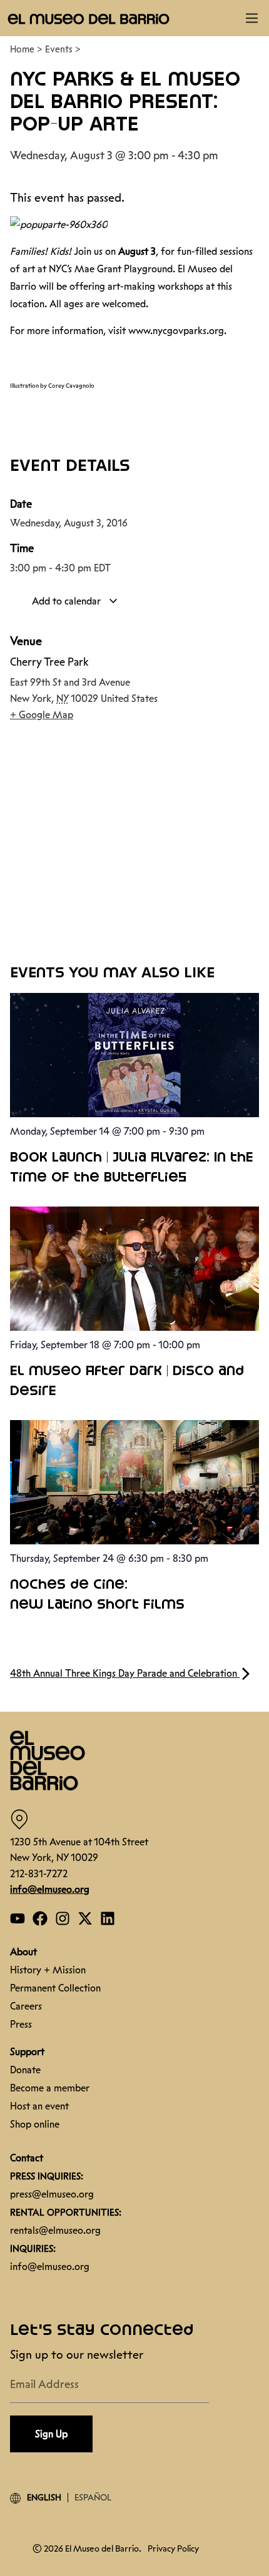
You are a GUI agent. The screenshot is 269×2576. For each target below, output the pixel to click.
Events (59, 49)
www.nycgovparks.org (176, 331)
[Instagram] (63, 1918)
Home (22, 49)
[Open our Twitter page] (85, 1918)
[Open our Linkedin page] (108, 1918)
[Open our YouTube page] (18, 1918)
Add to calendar (68, 601)
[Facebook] (40, 1918)
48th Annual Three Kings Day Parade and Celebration (125, 1673)
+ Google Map (42, 715)
